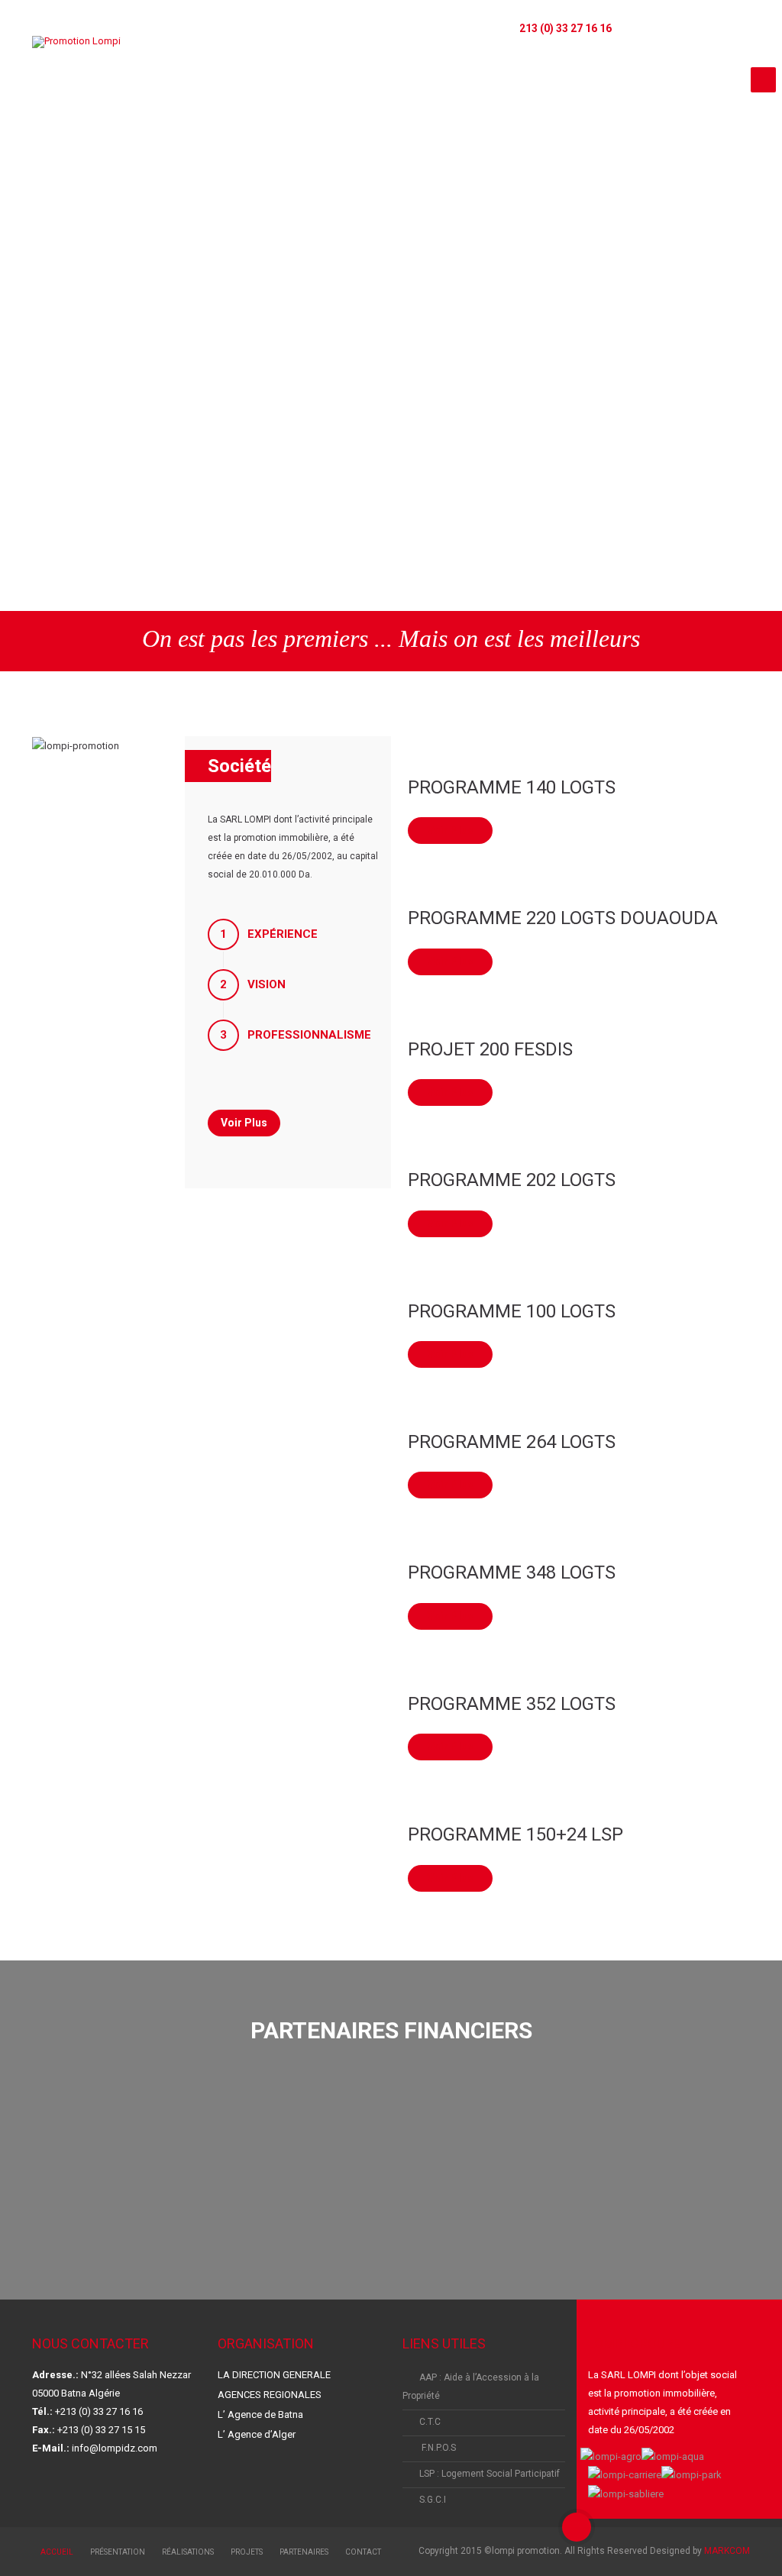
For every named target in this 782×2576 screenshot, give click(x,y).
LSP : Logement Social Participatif (490, 2474)
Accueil (57, 2552)
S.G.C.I (433, 2500)
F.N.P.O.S (438, 2448)
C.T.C (430, 2422)
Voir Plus (450, 830)
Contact (363, 2552)
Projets (247, 2552)
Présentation (118, 2552)
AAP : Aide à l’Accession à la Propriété (471, 2387)
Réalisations (188, 2552)
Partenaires (304, 2552)
